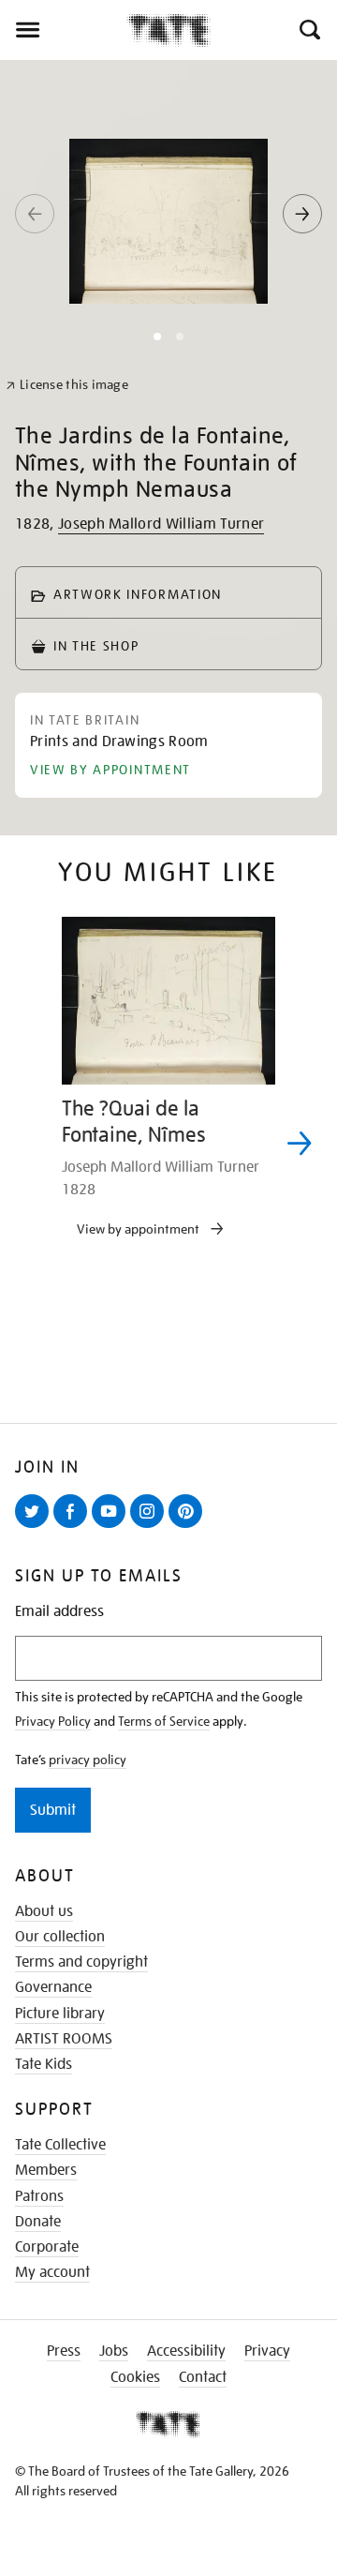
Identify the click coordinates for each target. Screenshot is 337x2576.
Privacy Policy (53, 1721)
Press (64, 2351)
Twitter (36, 1527)
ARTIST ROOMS (64, 2039)
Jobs (114, 2351)
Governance (53, 1987)
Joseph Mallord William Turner (161, 524)
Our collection (60, 1937)
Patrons (39, 2196)
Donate (38, 2222)
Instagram (151, 1527)
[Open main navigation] (63, 30)
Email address (59, 1612)
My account (52, 2272)
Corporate (47, 2247)
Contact (203, 2377)
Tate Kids (44, 2064)
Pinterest (189, 1527)
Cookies (135, 2377)
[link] (67, 385)
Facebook (74, 1527)
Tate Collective (60, 2145)
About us (44, 1911)
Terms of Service (164, 1721)
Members (46, 2170)
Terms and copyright (81, 1962)
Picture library (60, 2014)
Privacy (267, 2351)
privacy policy (88, 1760)
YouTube (112, 1527)
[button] (308, 30)
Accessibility (186, 2351)
